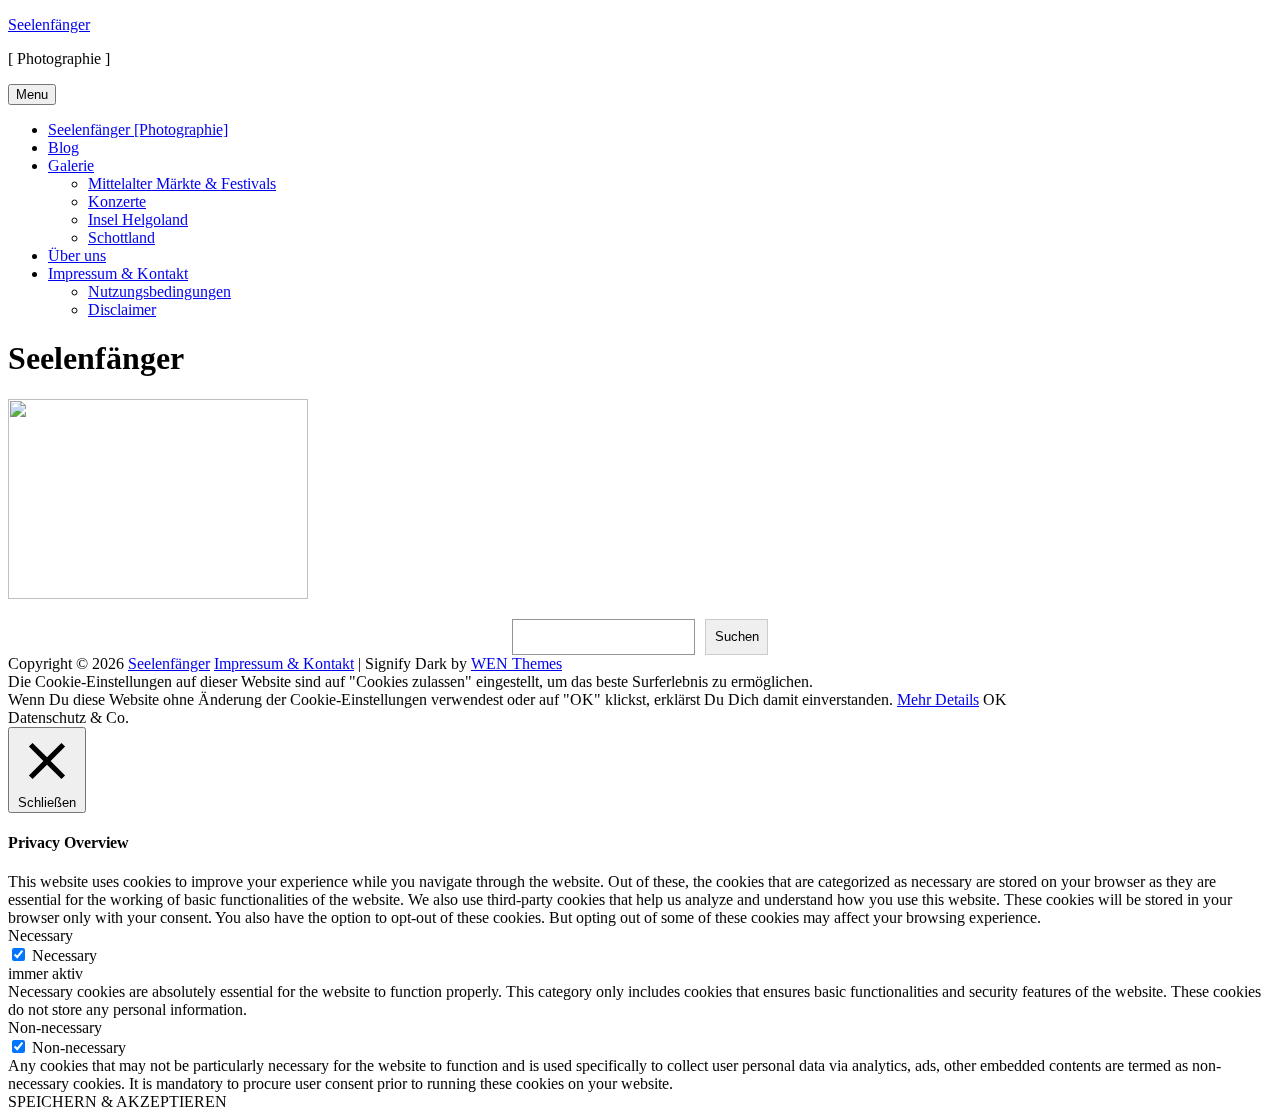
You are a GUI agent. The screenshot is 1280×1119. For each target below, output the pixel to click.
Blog (63, 147)
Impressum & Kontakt (118, 273)
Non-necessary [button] (55, 1027)
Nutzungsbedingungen (159, 291)
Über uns (77, 255)
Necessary (64, 955)
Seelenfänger (49, 24)
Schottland (121, 237)
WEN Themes (516, 663)
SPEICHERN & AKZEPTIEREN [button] (117, 1101)
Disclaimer (122, 309)
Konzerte (117, 201)
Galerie (71, 165)
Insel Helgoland (138, 219)
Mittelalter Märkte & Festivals (182, 183)
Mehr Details (938, 699)
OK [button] (995, 699)
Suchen (737, 636)
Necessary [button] (40, 935)
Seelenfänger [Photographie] (138, 129)
